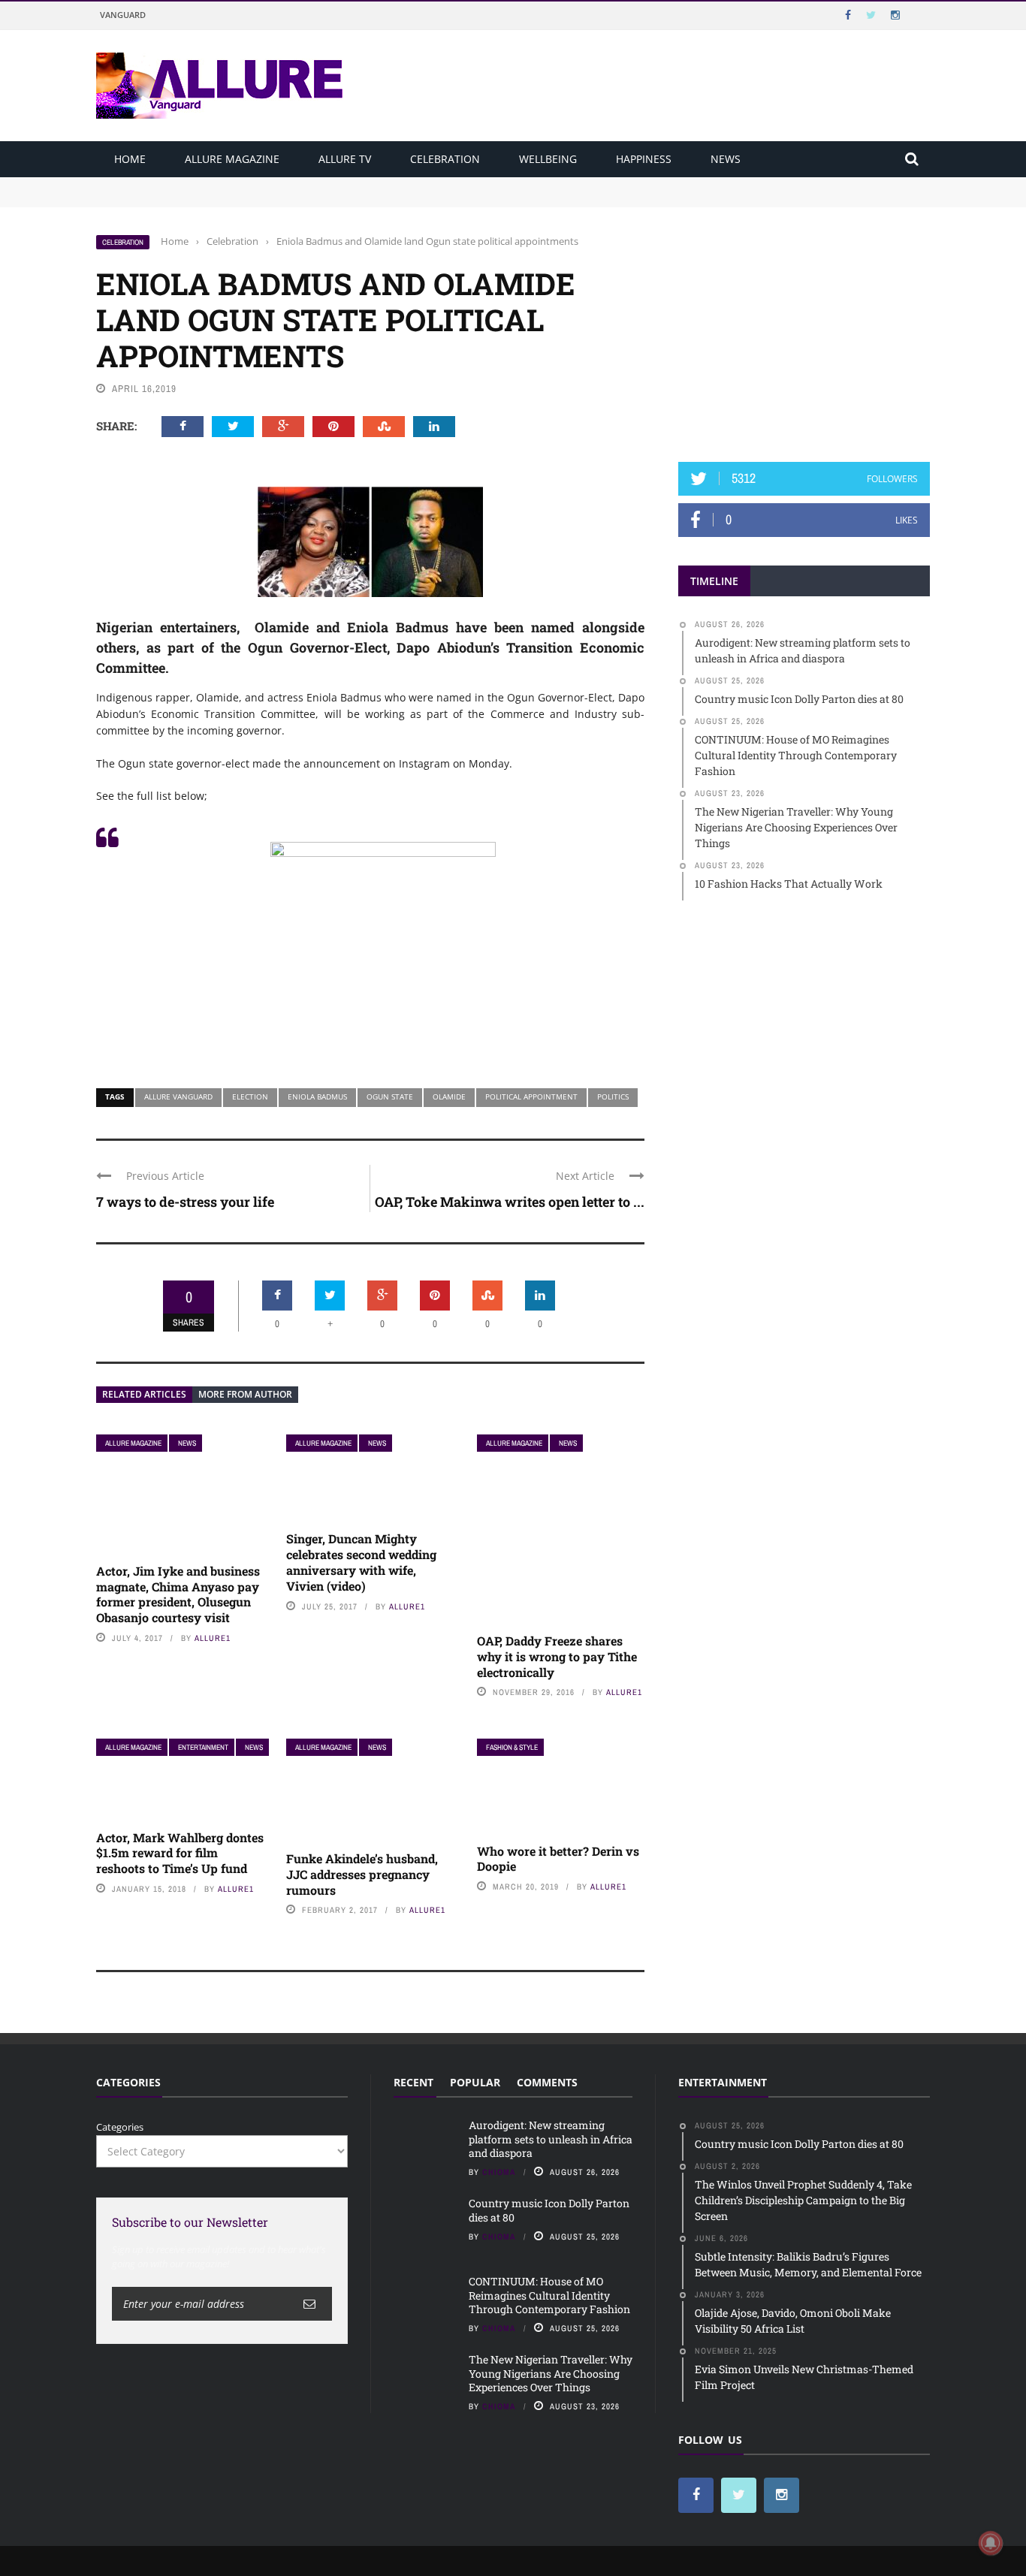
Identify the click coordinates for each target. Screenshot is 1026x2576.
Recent (413, 2082)
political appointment (531, 1096)
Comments (547, 2082)
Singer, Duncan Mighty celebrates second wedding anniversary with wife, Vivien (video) (361, 1562)
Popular (475, 2082)
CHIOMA (499, 2172)
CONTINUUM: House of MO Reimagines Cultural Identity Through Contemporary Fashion (549, 2295)
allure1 (213, 1638)
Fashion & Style (512, 1747)
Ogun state (390, 1096)
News (726, 159)
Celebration (445, 159)
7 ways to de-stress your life (185, 1202)
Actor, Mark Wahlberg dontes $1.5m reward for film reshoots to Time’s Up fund (180, 1853)
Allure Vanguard (178, 1096)
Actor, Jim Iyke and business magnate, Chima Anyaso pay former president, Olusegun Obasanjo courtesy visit (178, 1594)
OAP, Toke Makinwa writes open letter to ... (510, 1202)
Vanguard (123, 15)
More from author (245, 1394)
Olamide (449, 1096)
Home (130, 159)
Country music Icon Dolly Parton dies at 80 (195, 198)
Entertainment (203, 1747)
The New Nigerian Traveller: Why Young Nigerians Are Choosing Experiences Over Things (551, 2373)
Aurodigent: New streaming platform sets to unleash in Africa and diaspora (271, 184)
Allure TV (345, 159)
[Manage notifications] (991, 2543)
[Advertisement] (804, 328)
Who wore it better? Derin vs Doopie (558, 1859)
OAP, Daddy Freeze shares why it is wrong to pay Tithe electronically (557, 1656)
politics (613, 1096)
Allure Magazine (232, 159)
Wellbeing (548, 159)
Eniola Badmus (317, 1096)
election (250, 1096)
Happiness (644, 159)
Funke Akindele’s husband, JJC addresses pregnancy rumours (362, 1874)
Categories (120, 2127)
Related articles (144, 1394)
